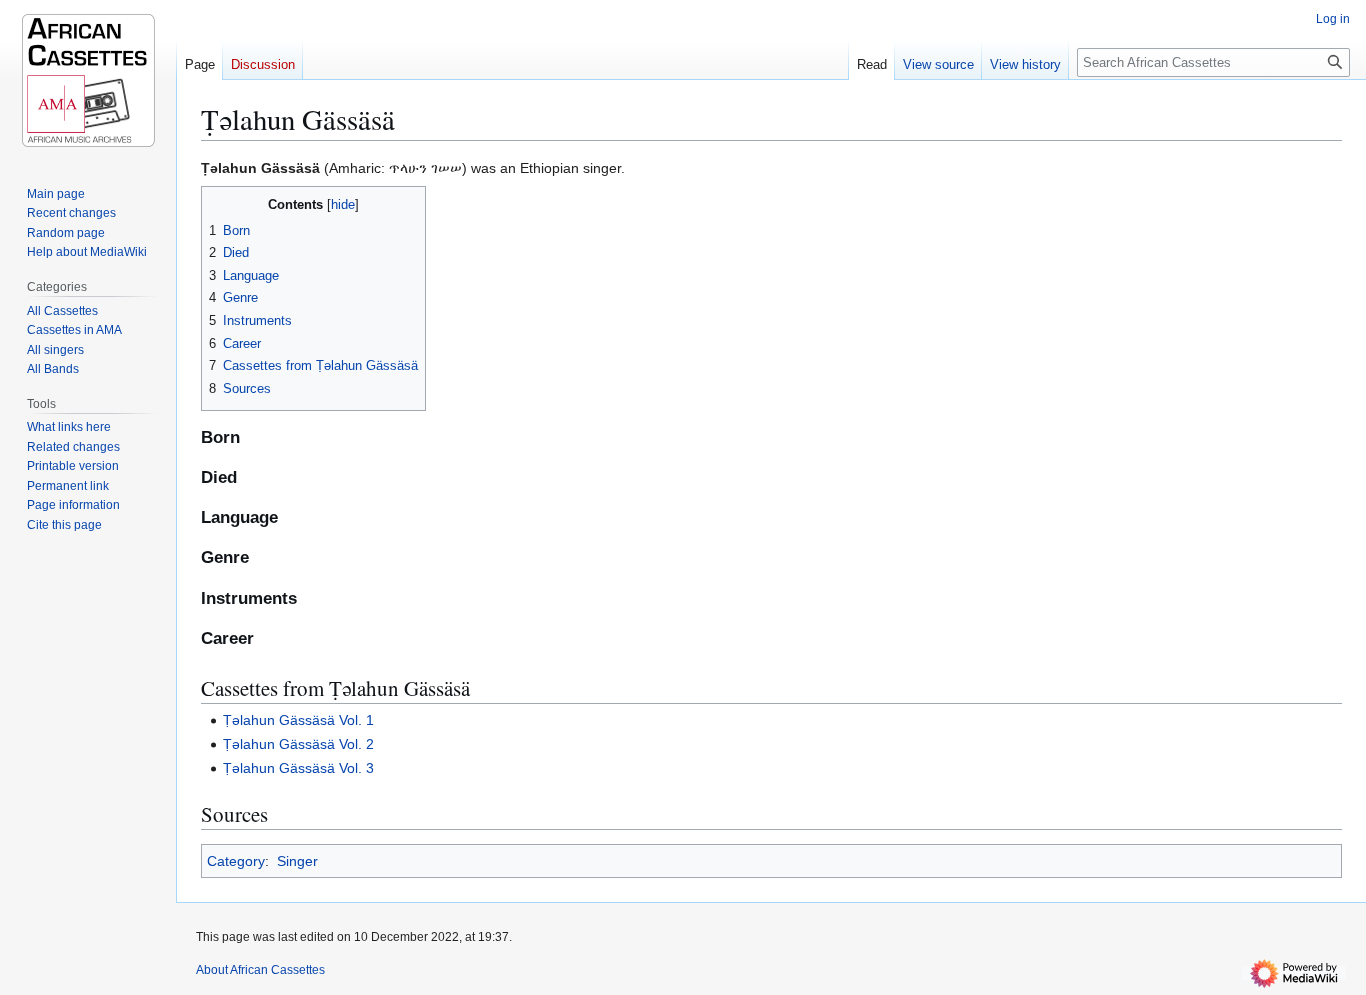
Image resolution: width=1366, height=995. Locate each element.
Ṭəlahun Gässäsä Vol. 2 (298, 744)
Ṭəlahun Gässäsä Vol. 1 (298, 720)
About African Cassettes (260, 970)
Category (236, 861)
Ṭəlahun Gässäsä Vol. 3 (298, 768)
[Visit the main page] (88, 80)
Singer (297, 861)
